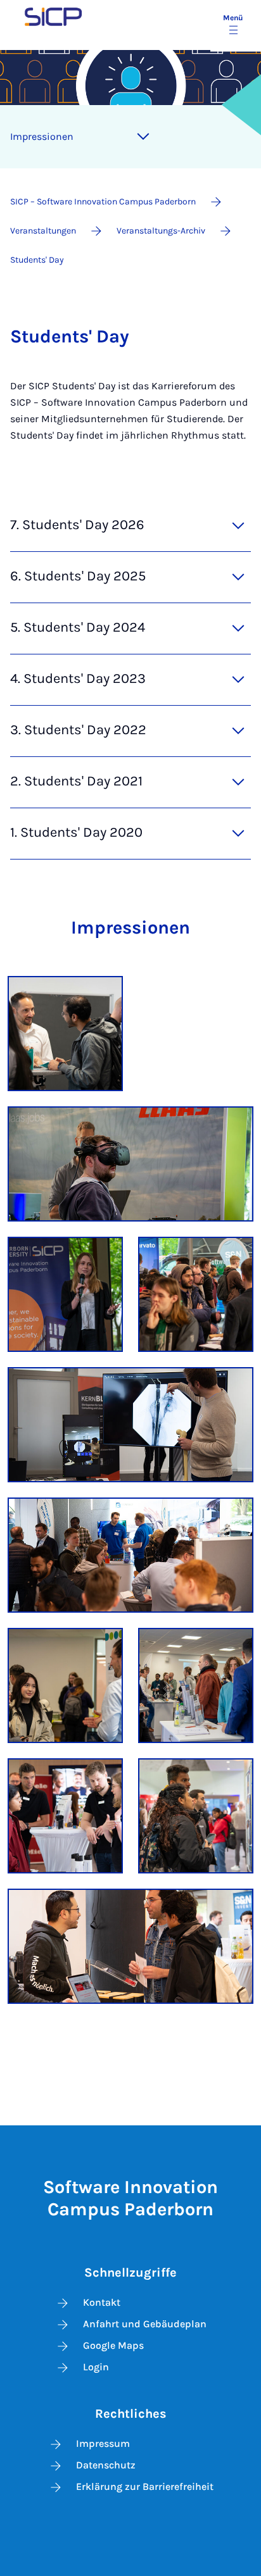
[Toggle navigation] (143, 137)
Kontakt (102, 2302)
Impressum (103, 2443)
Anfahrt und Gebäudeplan (145, 2324)
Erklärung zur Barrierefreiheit (145, 2486)
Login (96, 2367)
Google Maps (113, 2345)
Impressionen (42, 136)
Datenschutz (106, 2465)
